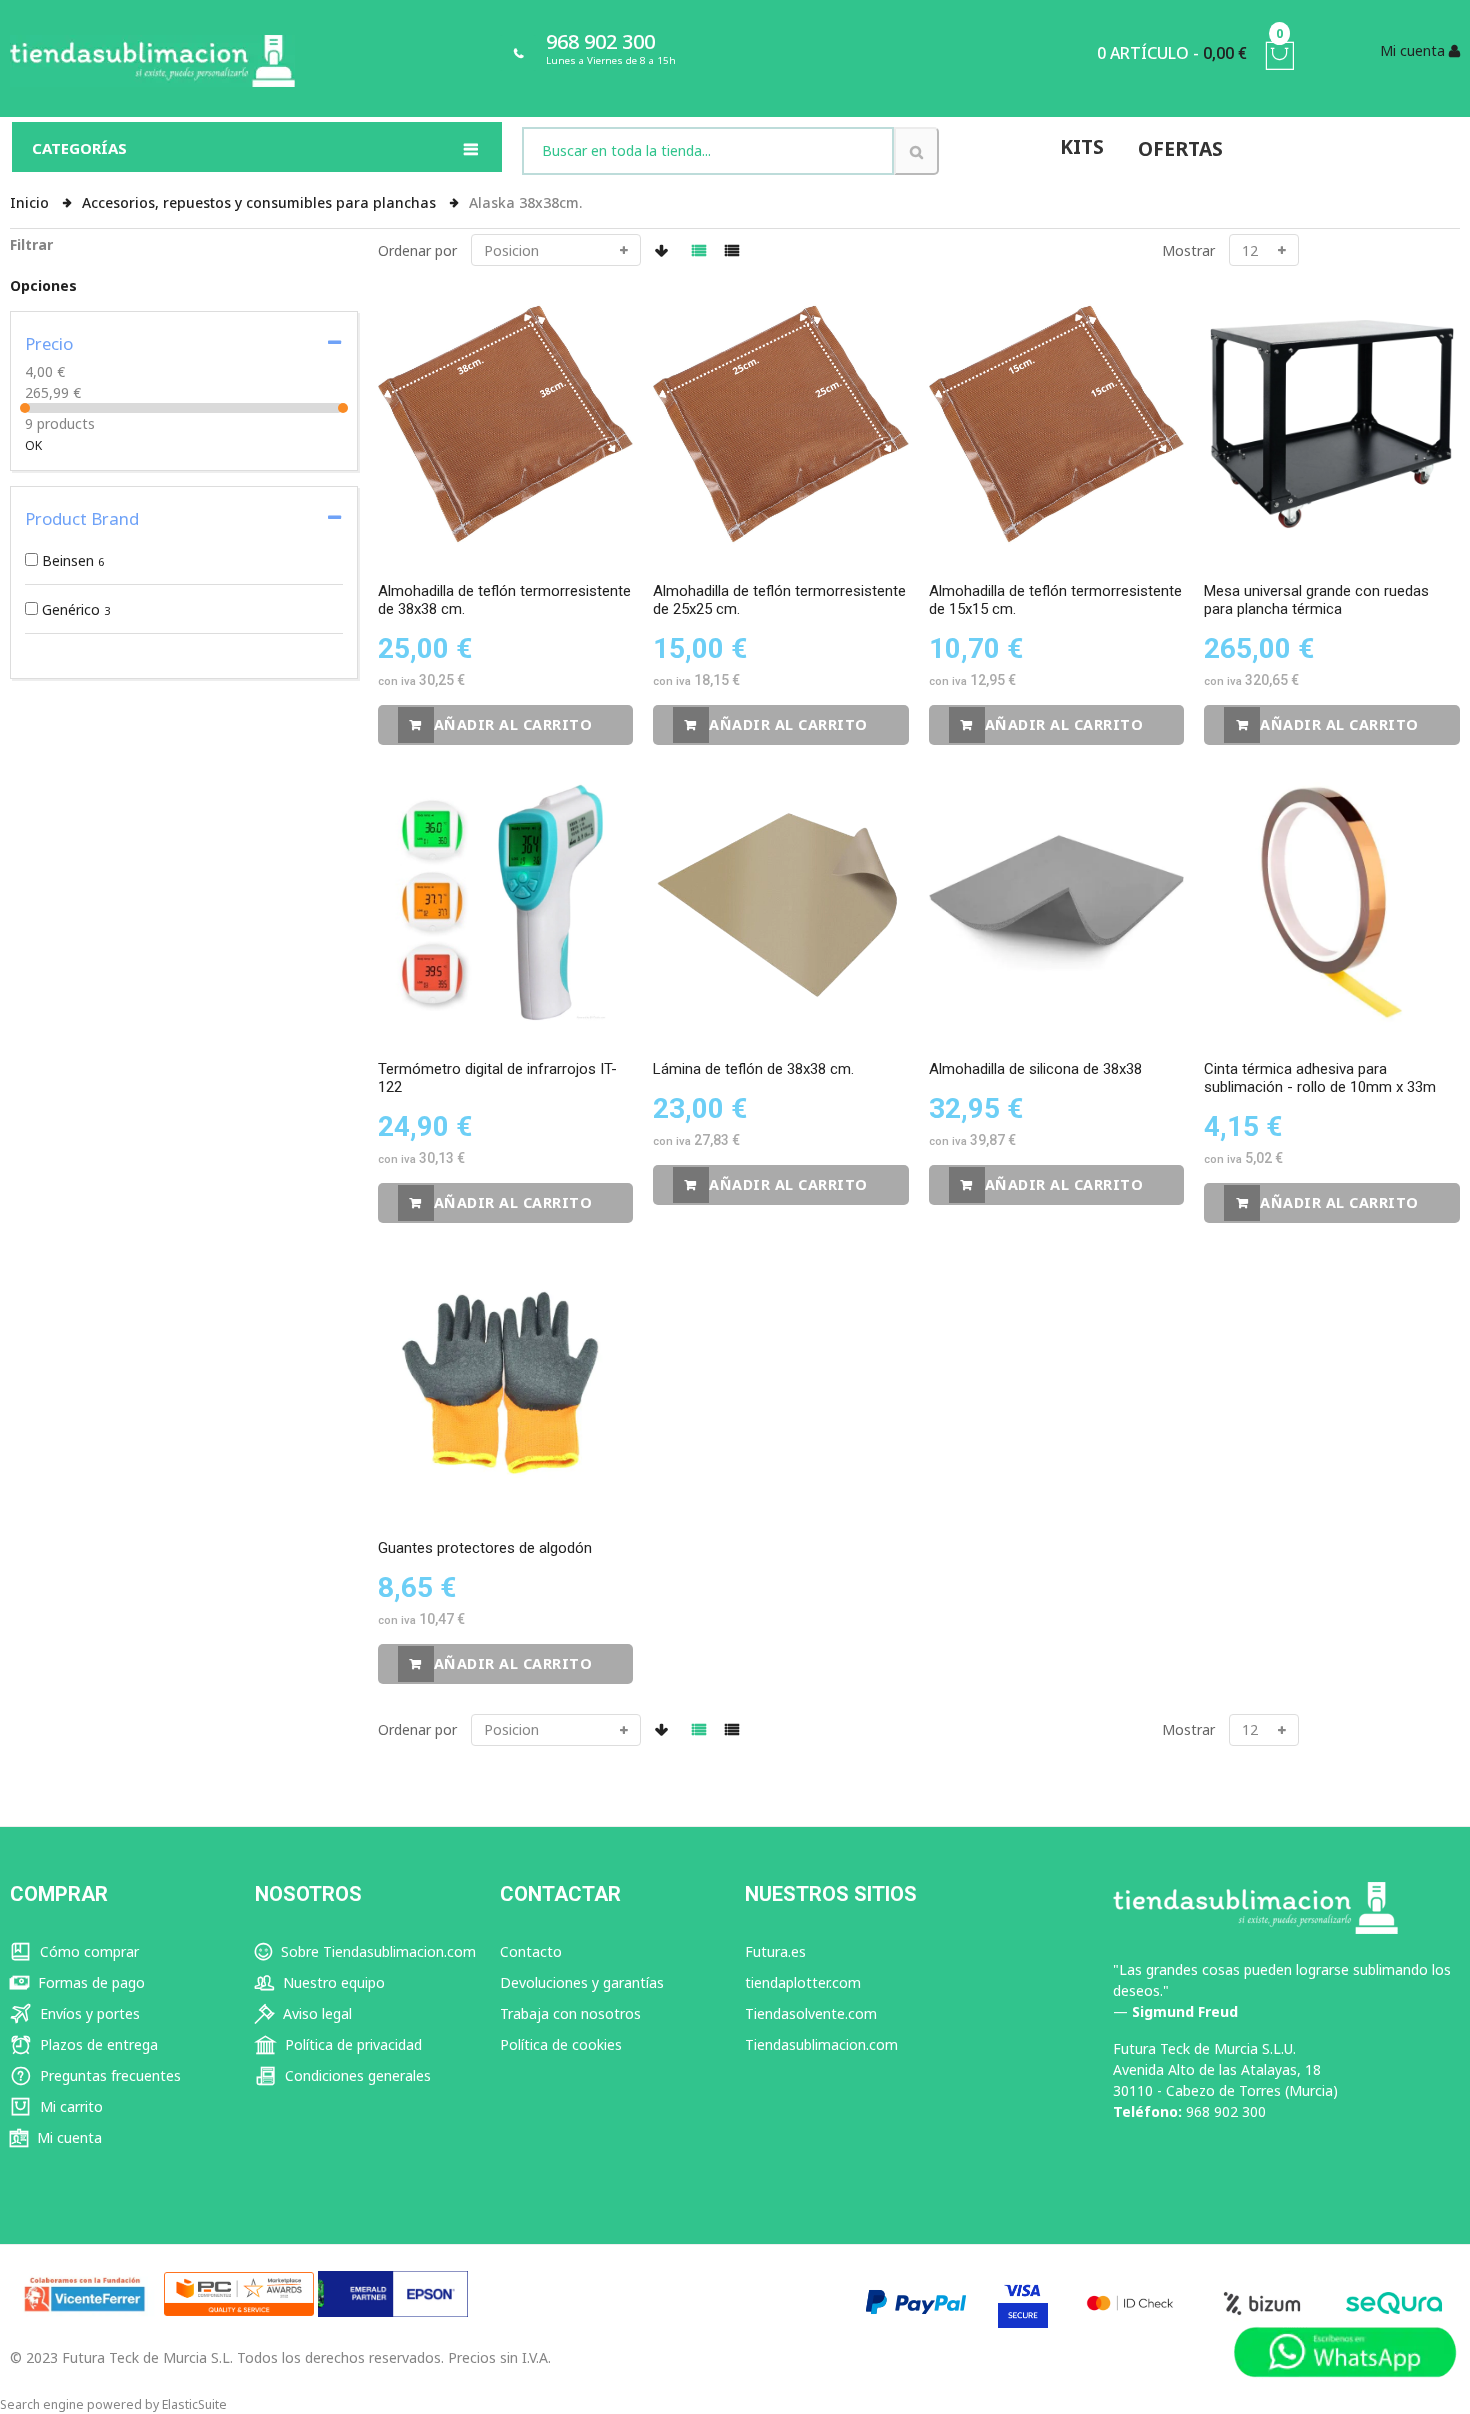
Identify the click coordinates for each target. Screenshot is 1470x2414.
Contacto (531, 1951)
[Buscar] (916, 151)
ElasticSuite (194, 2404)
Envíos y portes (88, 2013)
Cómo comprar (87, 1951)
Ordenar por (417, 250)
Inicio (31, 202)
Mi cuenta (67, 2137)
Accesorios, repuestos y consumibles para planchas (261, 202)
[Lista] (732, 250)
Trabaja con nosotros (570, 2013)
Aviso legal (315, 2013)
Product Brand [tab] (82, 518)
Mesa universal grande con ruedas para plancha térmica (1316, 600)
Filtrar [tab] (31, 244)
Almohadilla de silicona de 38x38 (1035, 1069)
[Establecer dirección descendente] (661, 250)
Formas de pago (89, 1982)
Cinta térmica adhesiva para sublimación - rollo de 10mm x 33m (1320, 1078)
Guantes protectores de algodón (485, 1548)
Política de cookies (561, 2044)
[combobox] (708, 151)
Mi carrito (69, 2106)
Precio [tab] (49, 343)
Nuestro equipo (332, 1982)
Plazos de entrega (97, 2044)
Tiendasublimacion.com (821, 2044)
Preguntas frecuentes (108, 2075)
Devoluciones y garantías (582, 1982)
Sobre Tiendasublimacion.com (376, 1951)
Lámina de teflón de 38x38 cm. (753, 1069)
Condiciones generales (356, 2075)
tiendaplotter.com (803, 1982)
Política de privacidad (351, 2044)
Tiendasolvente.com (811, 2013)
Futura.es (775, 1951)
